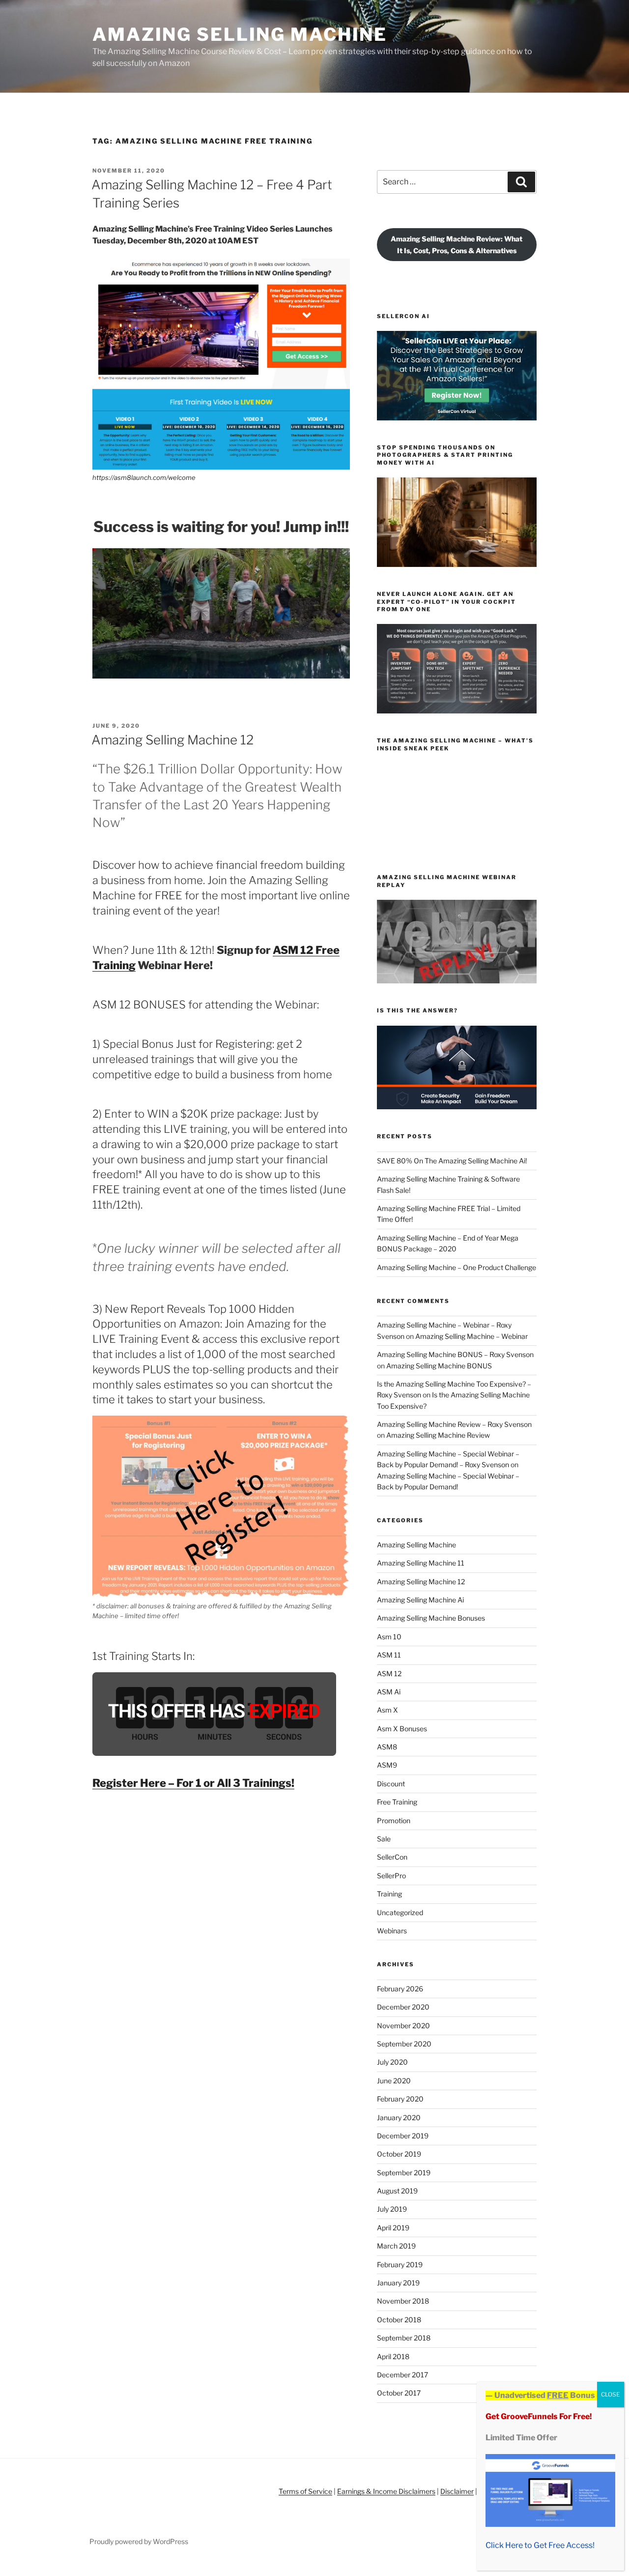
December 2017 (402, 2375)
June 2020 (394, 2081)
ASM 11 (389, 1655)
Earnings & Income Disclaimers (386, 2491)
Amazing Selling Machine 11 (421, 1563)
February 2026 (400, 1989)
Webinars (392, 1931)
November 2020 (403, 2026)
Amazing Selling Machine (240, 34)
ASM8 (387, 1747)
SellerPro (391, 1876)
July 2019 (392, 2209)
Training (389, 1894)
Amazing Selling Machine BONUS (439, 1366)
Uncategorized (400, 1912)
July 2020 (392, 2062)
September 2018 (404, 2338)
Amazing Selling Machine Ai (420, 1600)
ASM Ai (389, 1692)
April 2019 (393, 2228)
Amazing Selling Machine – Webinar (472, 1336)
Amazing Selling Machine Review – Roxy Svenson (454, 1424)
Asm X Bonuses (402, 1729)
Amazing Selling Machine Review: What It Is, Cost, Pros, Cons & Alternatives (457, 244)
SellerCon (392, 1857)
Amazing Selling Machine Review (438, 1435)
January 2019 (398, 2283)
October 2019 (399, 2154)
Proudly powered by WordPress (139, 2541)
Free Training (397, 1802)
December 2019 (403, 2136)
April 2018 (393, 2356)
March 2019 (396, 2246)
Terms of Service (305, 2491)
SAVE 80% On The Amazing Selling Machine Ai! (452, 1161)
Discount (391, 1784)
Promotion (394, 1821)
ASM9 (387, 1765)
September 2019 (404, 2173)
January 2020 (399, 2117)
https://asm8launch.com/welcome (144, 477)
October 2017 (399, 2393)
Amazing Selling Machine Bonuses (431, 1618)
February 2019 (400, 2265)
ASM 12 (389, 1673)
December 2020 (403, 2007)
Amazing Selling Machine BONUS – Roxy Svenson (455, 1354)
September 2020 (404, 2044)
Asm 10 (389, 1637)
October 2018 (399, 2320)
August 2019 (397, 2191)
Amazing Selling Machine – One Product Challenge (457, 1267)
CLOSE (611, 2394)
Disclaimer (457, 2491)
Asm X (387, 1710)
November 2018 (403, 2301)
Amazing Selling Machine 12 (172, 740)
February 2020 (400, 2099)
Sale (384, 1839)
